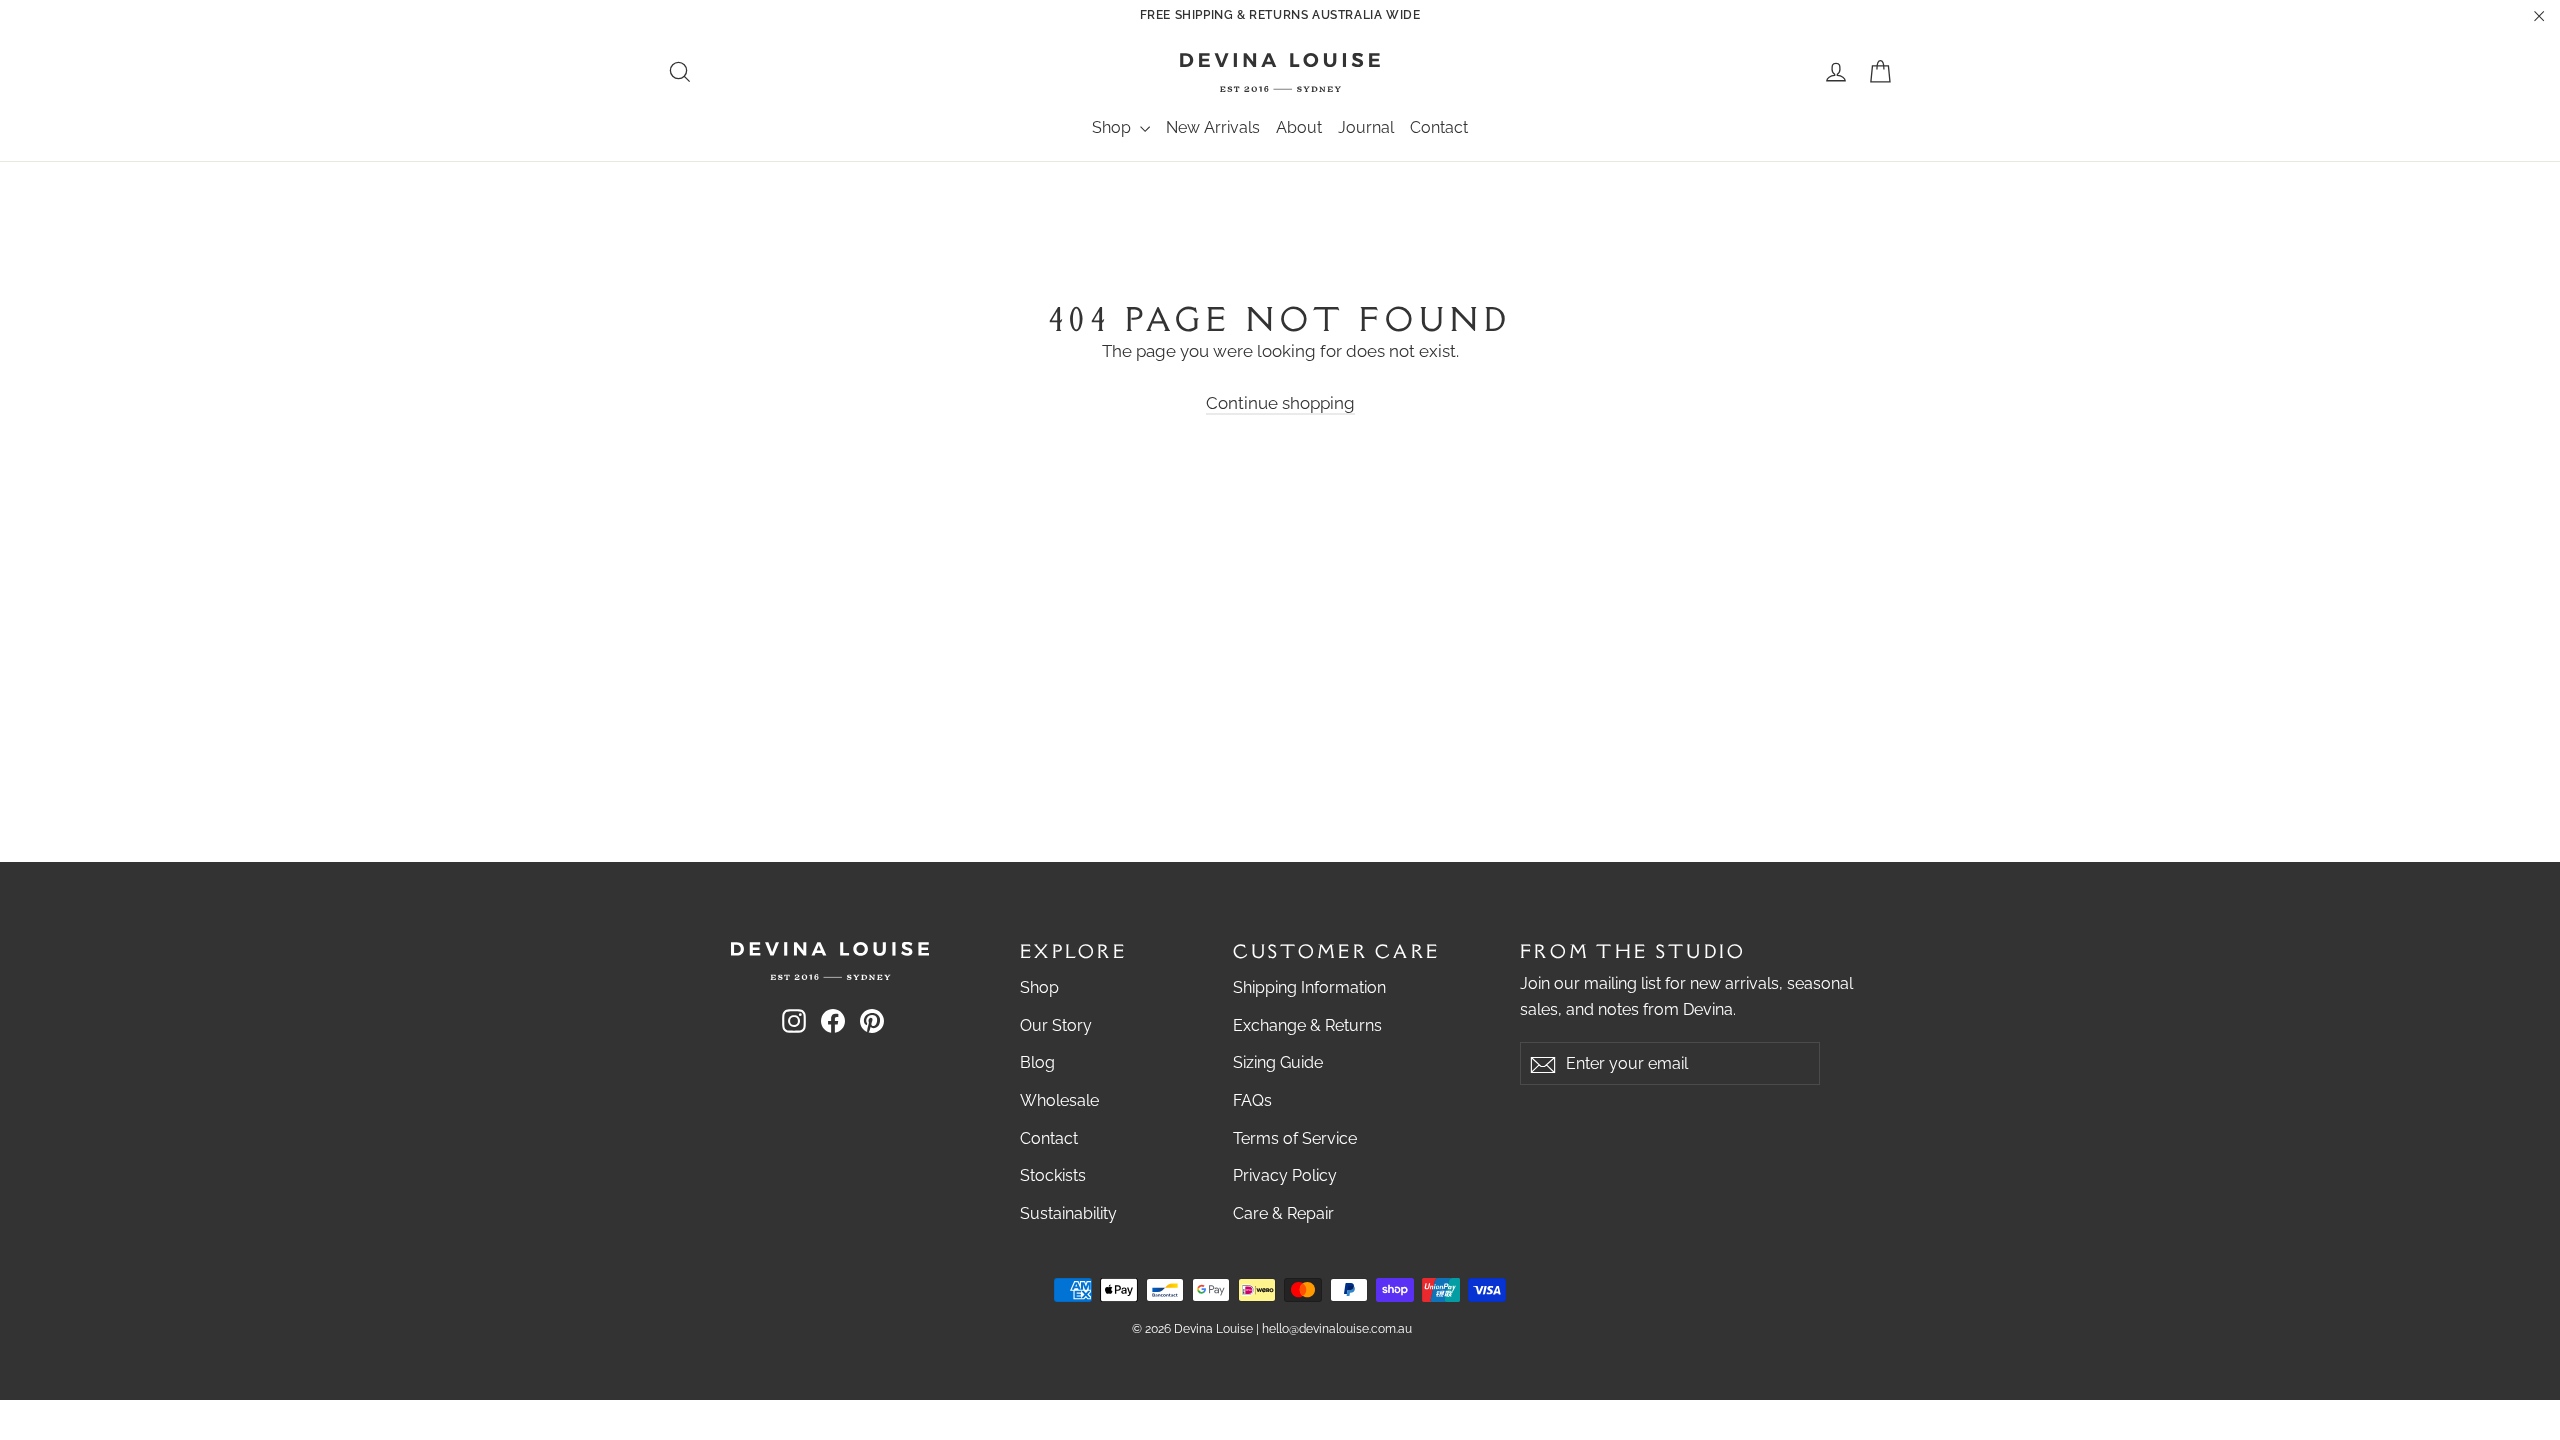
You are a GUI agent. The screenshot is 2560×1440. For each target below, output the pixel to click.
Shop (1113, 127)
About (1299, 127)
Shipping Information (1309, 987)
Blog (1037, 1062)
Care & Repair (1283, 1213)
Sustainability (1068, 1213)
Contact (1439, 127)
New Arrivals (1213, 127)
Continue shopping (1280, 403)
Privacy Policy (1285, 1175)
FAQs (1252, 1100)
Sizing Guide (1278, 1062)
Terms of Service (1295, 1138)
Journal (1366, 127)
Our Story (1056, 1025)
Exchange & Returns (1307, 1025)
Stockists (1053, 1175)
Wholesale (1059, 1100)
